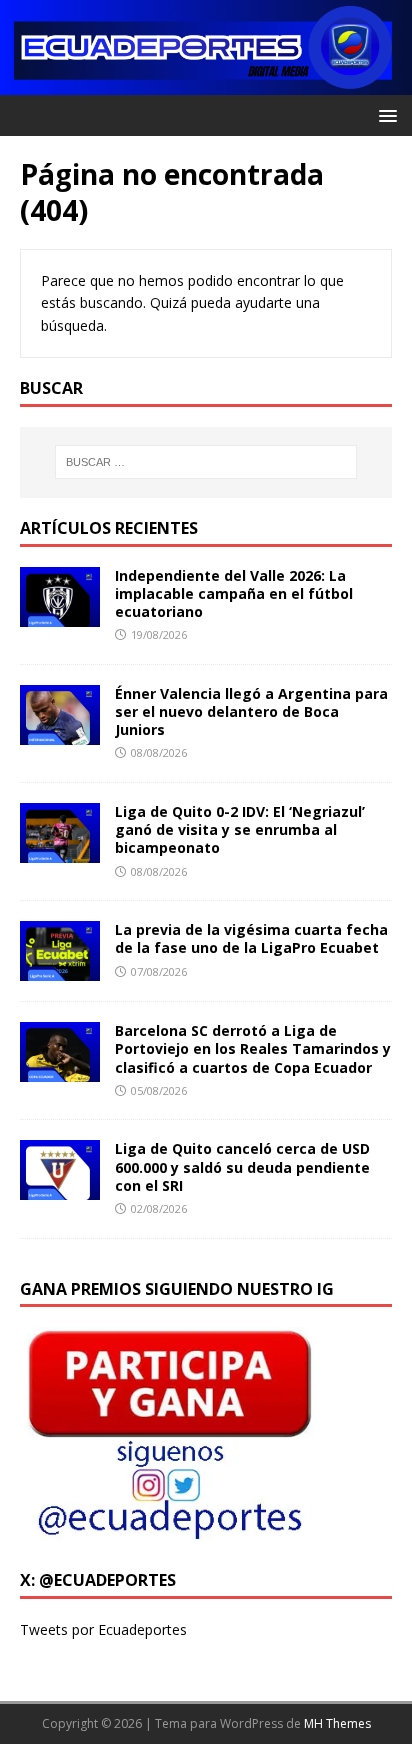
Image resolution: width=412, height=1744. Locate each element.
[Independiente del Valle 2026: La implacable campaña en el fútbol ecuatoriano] (60, 614)
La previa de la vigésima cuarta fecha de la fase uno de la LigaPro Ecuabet (251, 938)
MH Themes (337, 1723)
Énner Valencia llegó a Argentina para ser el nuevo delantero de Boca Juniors (251, 711)
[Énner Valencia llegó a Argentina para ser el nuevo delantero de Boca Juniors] (60, 733)
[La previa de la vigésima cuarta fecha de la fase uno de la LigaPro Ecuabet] (60, 969)
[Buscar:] (206, 462)
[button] (384, 114)
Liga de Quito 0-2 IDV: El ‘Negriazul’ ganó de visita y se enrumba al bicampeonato (240, 829)
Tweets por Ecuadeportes (103, 1629)
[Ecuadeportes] (206, 83)
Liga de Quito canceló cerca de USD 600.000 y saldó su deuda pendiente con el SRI (242, 1166)
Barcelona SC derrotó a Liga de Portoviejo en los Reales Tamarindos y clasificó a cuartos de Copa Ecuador (253, 1048)
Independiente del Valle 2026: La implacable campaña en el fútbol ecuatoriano (234, 593)
